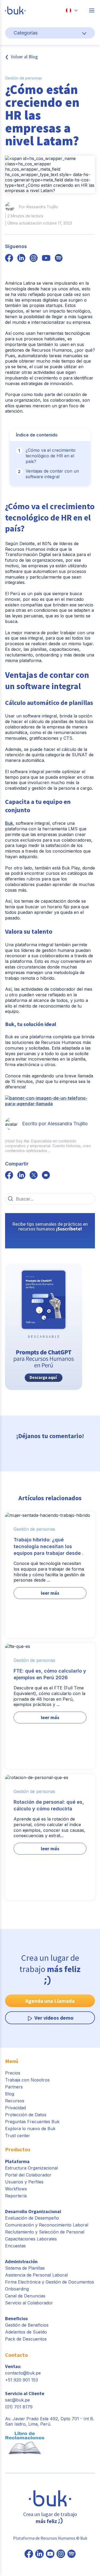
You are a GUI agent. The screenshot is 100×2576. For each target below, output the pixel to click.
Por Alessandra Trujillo (39, 207)
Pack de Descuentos (26, 2339)
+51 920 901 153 (21, 2380)
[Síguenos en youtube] (46, 259)
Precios (13, 2073)
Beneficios (16, 2318)
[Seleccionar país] (72, 10)
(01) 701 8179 (19, 2407)
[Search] (11, 1199)
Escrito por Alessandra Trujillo (55, 1124)
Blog (10, 2094)
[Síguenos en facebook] (9, 259)
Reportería (16, 2196)
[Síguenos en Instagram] (61, 2554)
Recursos (15, 2101)
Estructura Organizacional (31, 2168)
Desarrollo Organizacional (33, 2211)
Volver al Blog (24, 57)
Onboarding (17, 2289)
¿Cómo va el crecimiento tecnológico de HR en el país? (51, 456)
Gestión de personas (23, 78)
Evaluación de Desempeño (32, 2218)
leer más (50, 1593)
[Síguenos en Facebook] (29, 2554)
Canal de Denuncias (25, 2296)
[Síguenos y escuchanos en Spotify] (59, 259)
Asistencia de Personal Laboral (36, 2275)
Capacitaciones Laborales (31, 2239)
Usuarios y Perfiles (24, 2182)
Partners (14, 2087)
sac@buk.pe (17, 2400)
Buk (9, 823)
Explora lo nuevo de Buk (30, 2129)
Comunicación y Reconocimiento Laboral (47, 2225)
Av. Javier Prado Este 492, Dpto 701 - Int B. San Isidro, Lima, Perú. (50, 2421)
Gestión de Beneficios (27, 2325)
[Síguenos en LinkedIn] (39, 2554)
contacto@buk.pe (23, 2373)
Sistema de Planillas (25, 2268)
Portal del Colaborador (28, 2175)
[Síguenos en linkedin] (21, 259)
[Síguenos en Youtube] (50, 2554)
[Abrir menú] (92, 10)
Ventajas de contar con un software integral (52, 474)
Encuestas (15, 2246)
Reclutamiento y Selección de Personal (45, 2232)
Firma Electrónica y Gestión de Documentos (50, 2282)
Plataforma (17, 2161)
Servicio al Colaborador (29, 2303)
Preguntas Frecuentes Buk (32, 2122)
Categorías (26, 33)
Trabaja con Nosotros (27, 2080)
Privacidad (15, 2108)
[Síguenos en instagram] (34, 259)
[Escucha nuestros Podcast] (71, 2554)
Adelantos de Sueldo (26, 2332)
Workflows (16, 2189)
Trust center (18, 2136)
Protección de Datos (26, 2115)
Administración (21, 2261)
